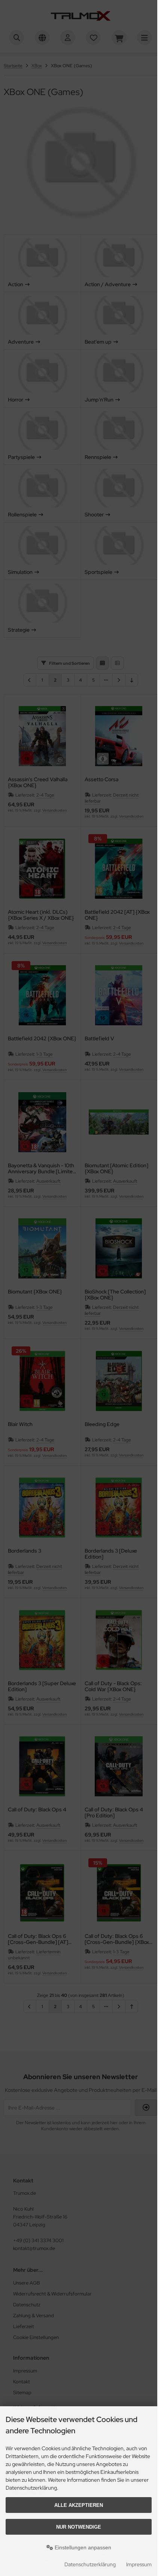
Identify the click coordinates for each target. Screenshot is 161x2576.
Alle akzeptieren (79, 2505)
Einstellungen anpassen (82, 2547)
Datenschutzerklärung (90, 2564)
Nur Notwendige (79, 2527)
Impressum (139, 2564)
